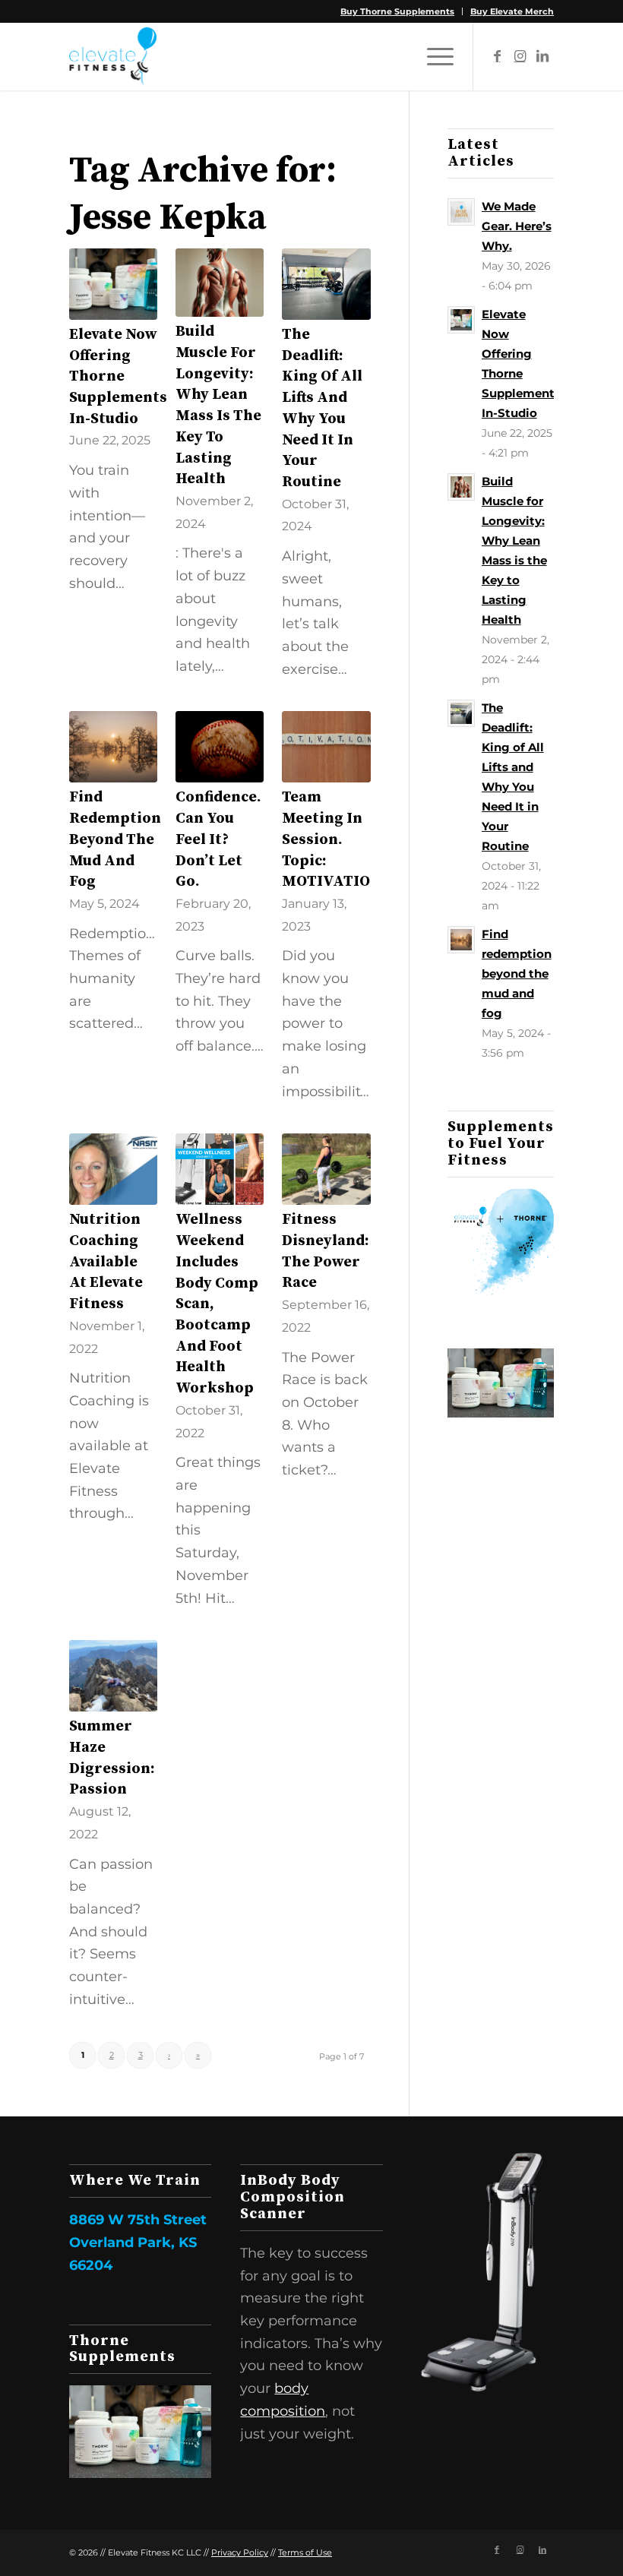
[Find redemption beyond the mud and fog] (113, 747)
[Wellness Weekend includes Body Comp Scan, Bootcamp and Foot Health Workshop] (220, 1169)
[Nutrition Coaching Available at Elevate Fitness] (113, 1169)
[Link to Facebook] (497, 56)
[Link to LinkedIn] (542, 56)
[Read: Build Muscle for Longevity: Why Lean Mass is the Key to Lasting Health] (461, 487)
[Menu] (433, 56)
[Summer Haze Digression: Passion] (113, 1676)
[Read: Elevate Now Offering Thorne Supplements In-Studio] (461, 320)
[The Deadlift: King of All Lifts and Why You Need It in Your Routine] (326, 284)
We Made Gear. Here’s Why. (517, 226)
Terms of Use (305, 2552)
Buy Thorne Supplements (397, 11)
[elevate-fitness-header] (113, 56)
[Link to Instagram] (520, 56)
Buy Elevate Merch (512, 11)
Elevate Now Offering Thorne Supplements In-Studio (118, 377)
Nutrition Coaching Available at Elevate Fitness (106, 1262)
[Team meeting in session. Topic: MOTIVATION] (326, 747)
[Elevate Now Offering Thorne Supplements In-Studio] (113, 284)
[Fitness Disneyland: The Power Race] (326, 1169)
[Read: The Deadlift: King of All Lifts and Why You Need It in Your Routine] (461, 713)
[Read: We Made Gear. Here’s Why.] (461, 212)
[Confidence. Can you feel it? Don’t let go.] (220, 747)
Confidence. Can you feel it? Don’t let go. (218, 839)
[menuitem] (398, 11)
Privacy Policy (240, 2552)
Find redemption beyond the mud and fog (115, 839)
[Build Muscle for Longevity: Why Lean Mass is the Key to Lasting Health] (220, 283)
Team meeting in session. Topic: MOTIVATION (332, 839)
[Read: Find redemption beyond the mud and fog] (461, 940)
